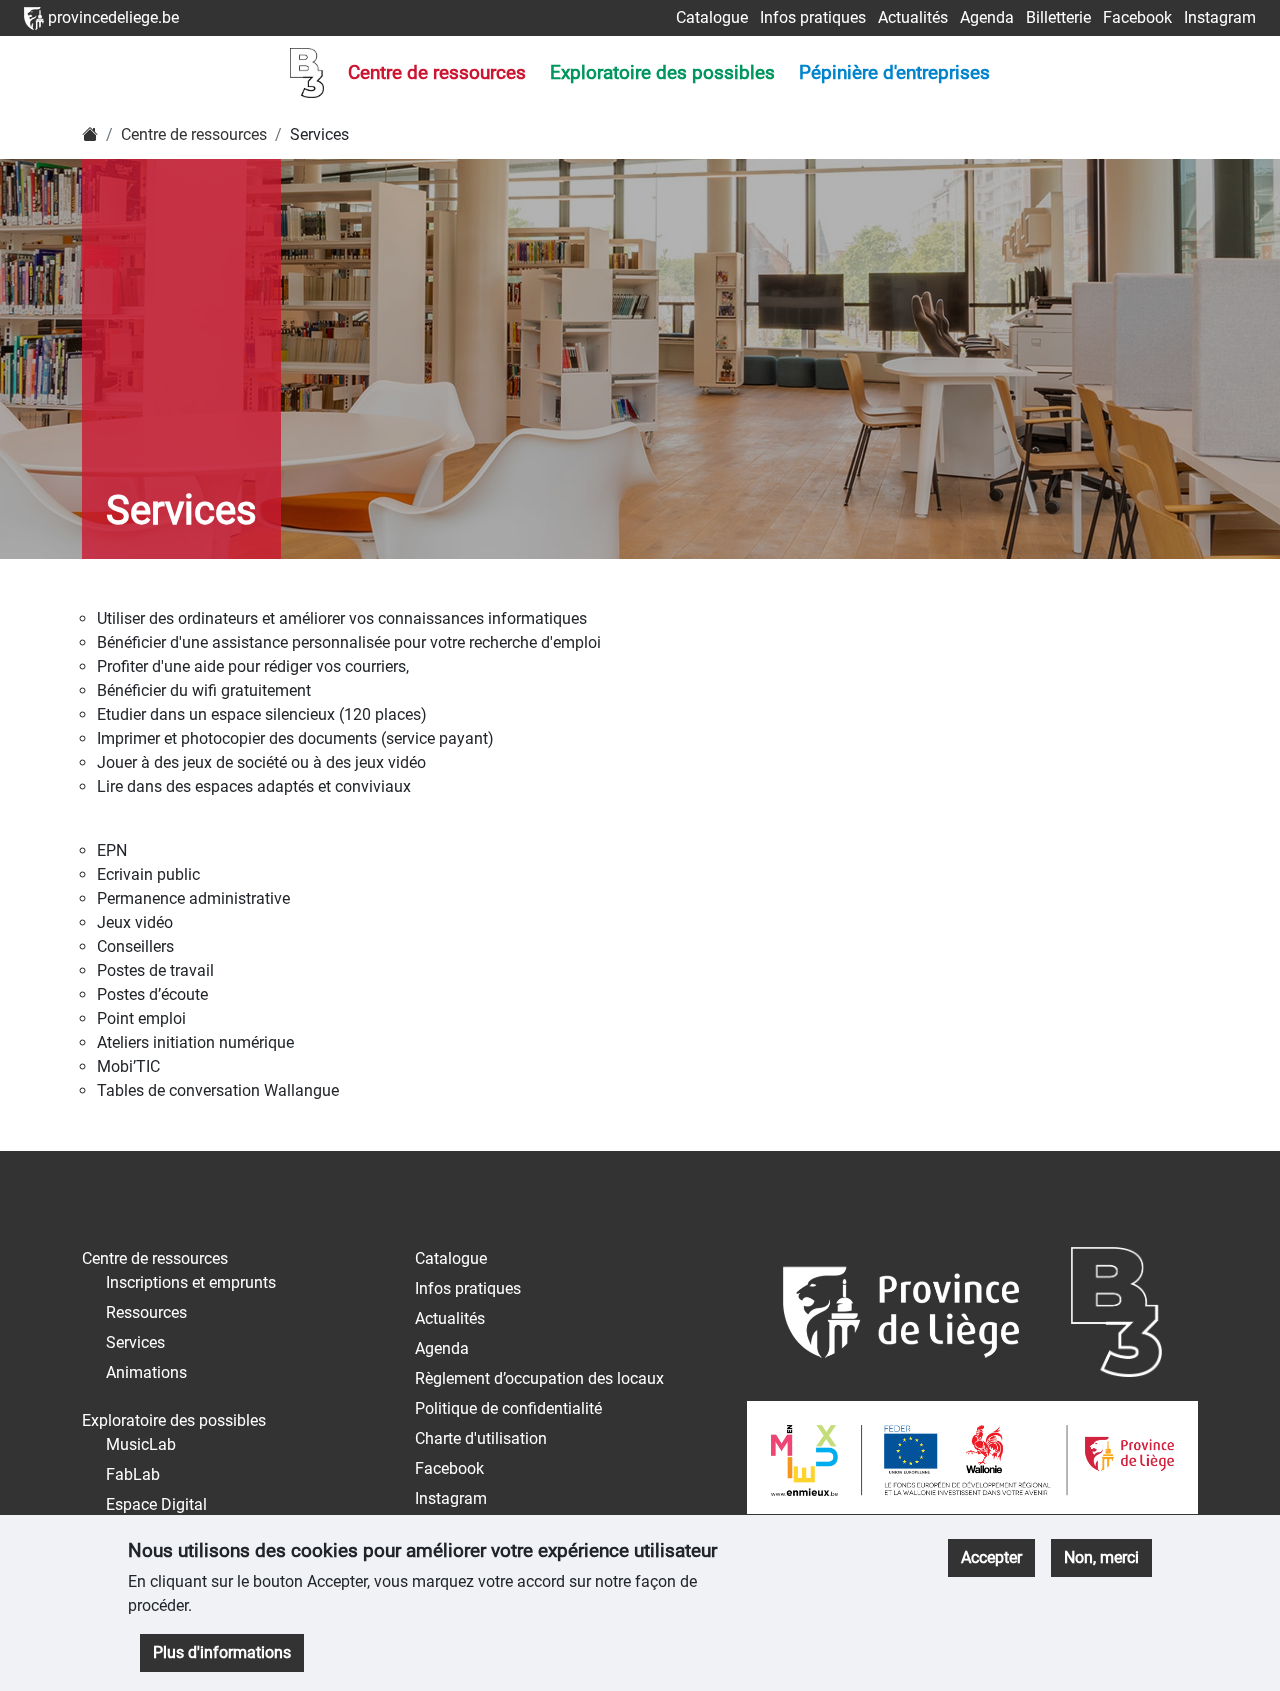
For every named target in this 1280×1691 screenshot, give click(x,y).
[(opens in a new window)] (901, 1322)
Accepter (991, 1557)
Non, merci (1101, 1557)
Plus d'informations (222, 1652)
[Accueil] (90, 134)
